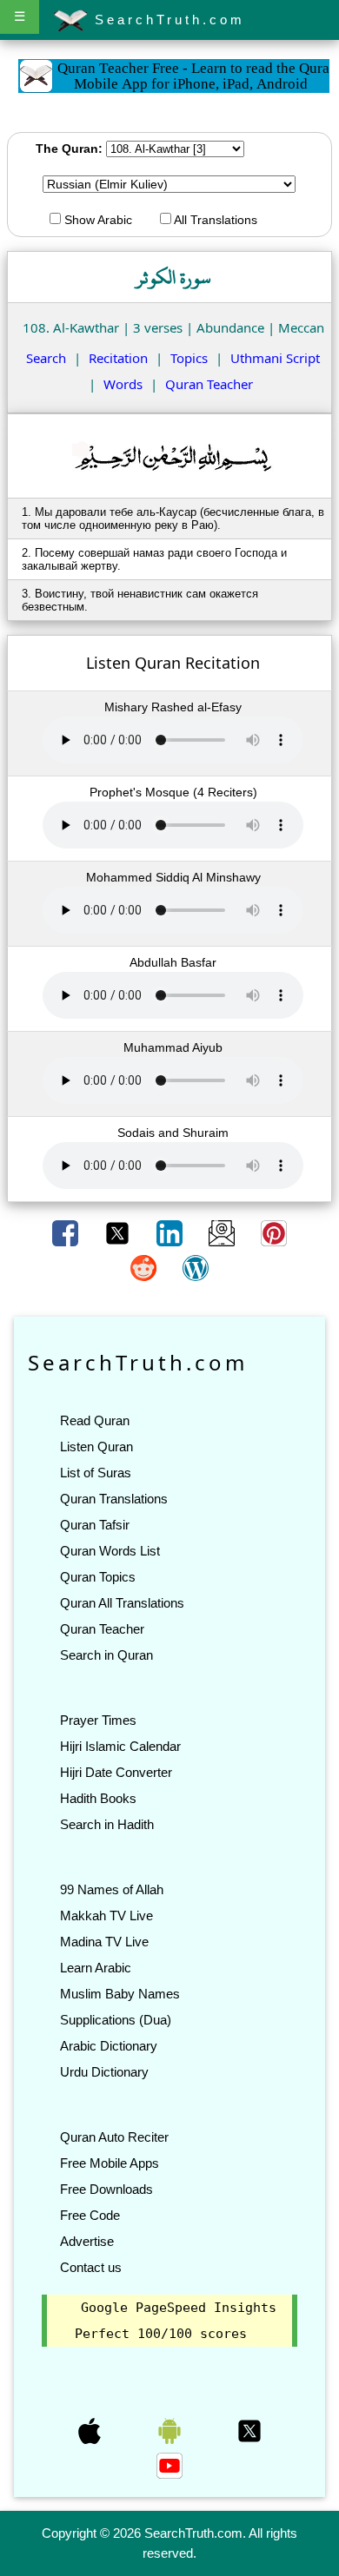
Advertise (87, 2241)
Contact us (91, 2267)
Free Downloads (106, 2189)
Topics (189, 358)
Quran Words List (110, 1551)
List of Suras (96, 1473)
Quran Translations (114, 1499)
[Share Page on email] (223, 1232)
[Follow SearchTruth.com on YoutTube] (169, 2465)
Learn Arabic (96, 1968)
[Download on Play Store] (171, 2430)
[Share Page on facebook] (67, 1232)
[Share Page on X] (119, 1232)
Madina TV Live (104, 1942)
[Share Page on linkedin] (171, 1232)
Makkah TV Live (106, 1915)
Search (46, 358)
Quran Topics (98, 1577)
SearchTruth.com (166, 20)
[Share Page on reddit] (145, 1267)
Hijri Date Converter (116, 1772)
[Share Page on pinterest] (274, 1232)
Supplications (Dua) (116, 2020)
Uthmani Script (275, 358)
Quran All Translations (122, 1603)
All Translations (214, 220)
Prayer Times (98, 1720)
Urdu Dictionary (104, 2072)
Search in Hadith (107, 1824)
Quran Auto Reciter (114, 2137)
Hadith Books (98, 1798)
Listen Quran (96, 1447)
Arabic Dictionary (109, 2046)
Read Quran (95, 1420)
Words (123, 384)
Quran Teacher (209, 384)
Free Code (90, 2215)
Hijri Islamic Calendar (120, 1746)
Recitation (118, 358)
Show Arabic (96, 220)
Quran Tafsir (95, 1525)
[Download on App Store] (91, 2430)
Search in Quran (106, 1655)
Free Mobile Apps (110, 2163)
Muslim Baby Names (120, 1994)
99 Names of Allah (112, 1889)
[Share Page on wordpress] (196, 1267)
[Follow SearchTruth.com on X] (249, 2430)
